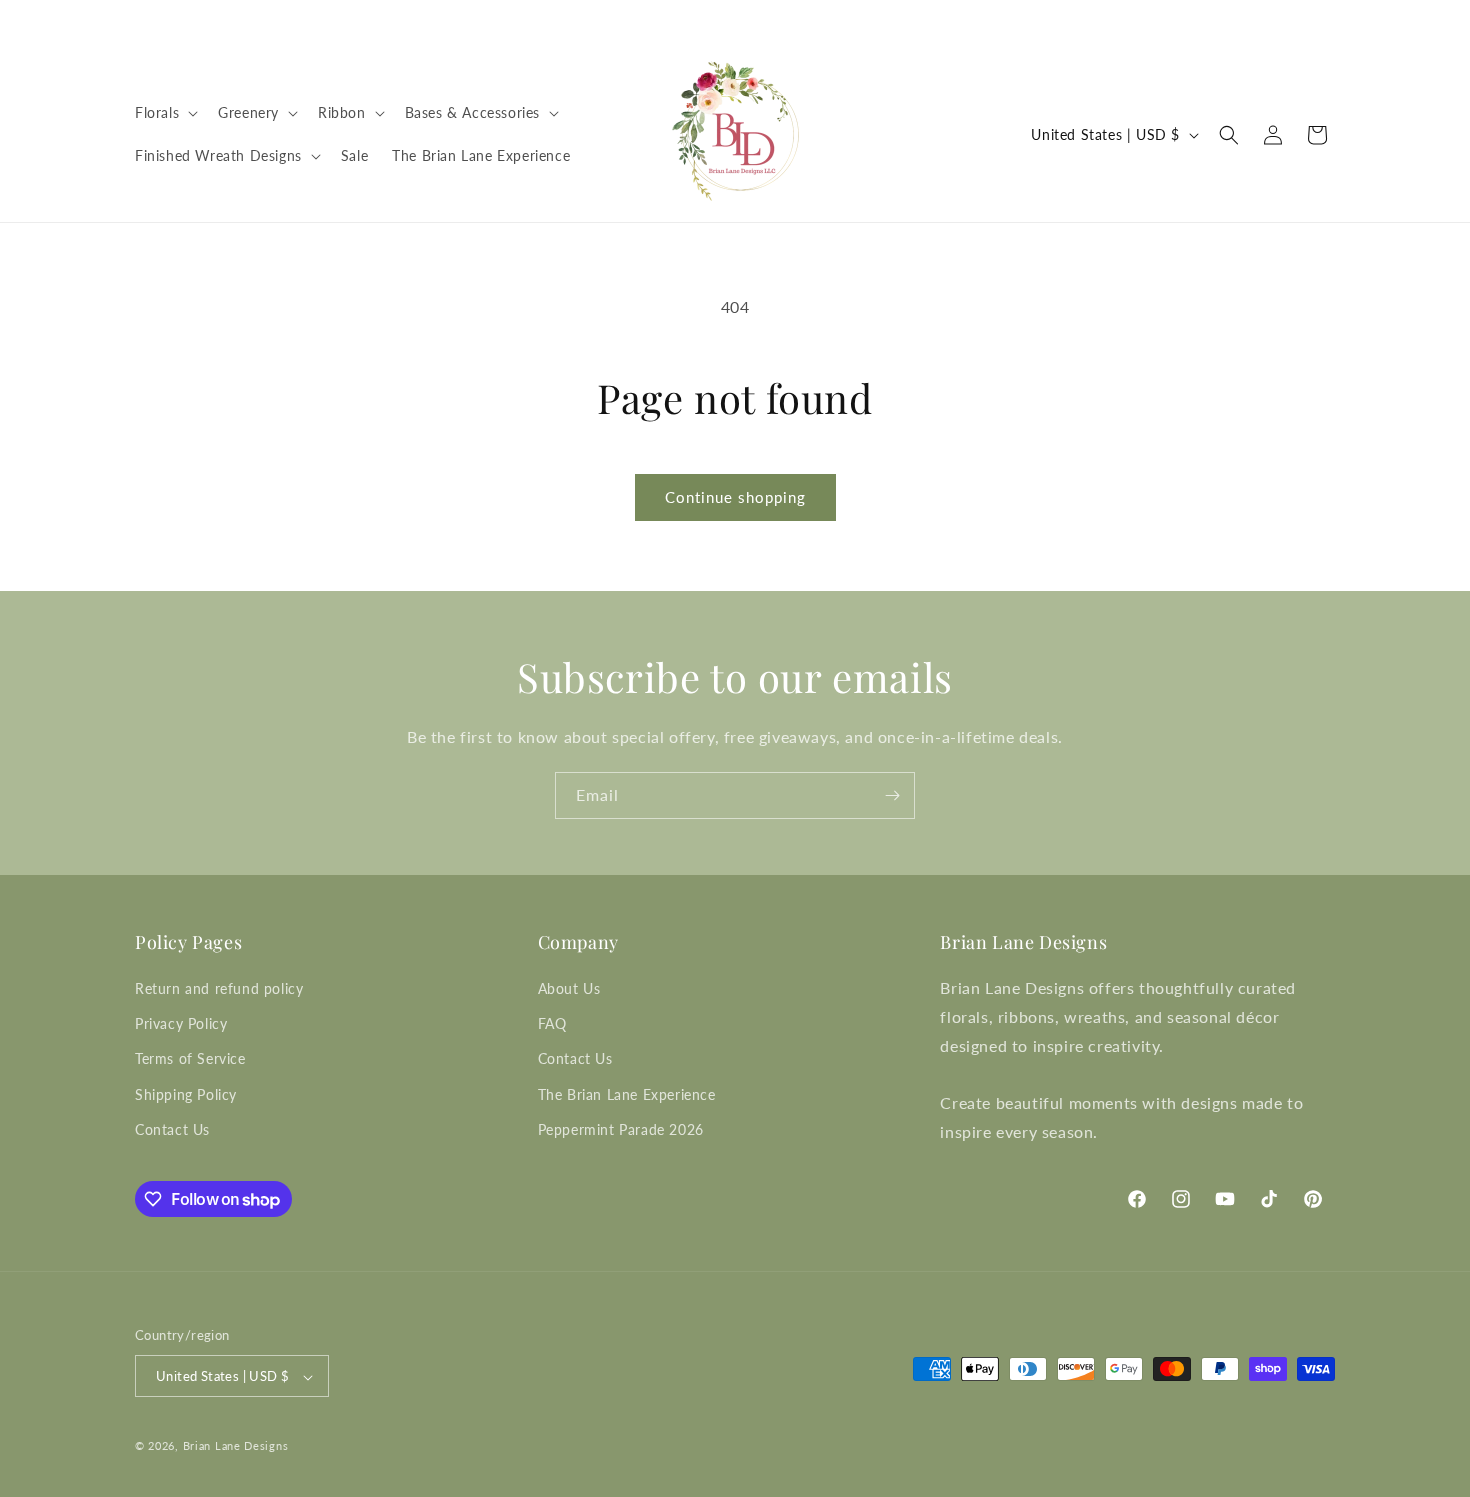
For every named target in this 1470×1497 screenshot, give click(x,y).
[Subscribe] (892, 795)
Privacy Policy (181, 1023)
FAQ (552, 1023)
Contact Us (172, 1129)
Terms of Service (190, 1059)
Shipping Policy (186, 1094)
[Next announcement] (1328, 19)
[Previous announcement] (142, 19)
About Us (569, 988)
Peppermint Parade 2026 (621, 1129)
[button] (164, 113)
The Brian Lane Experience (627, 1094)
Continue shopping (735, 497)
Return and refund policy (219, 988)
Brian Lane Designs (236, 1446)
